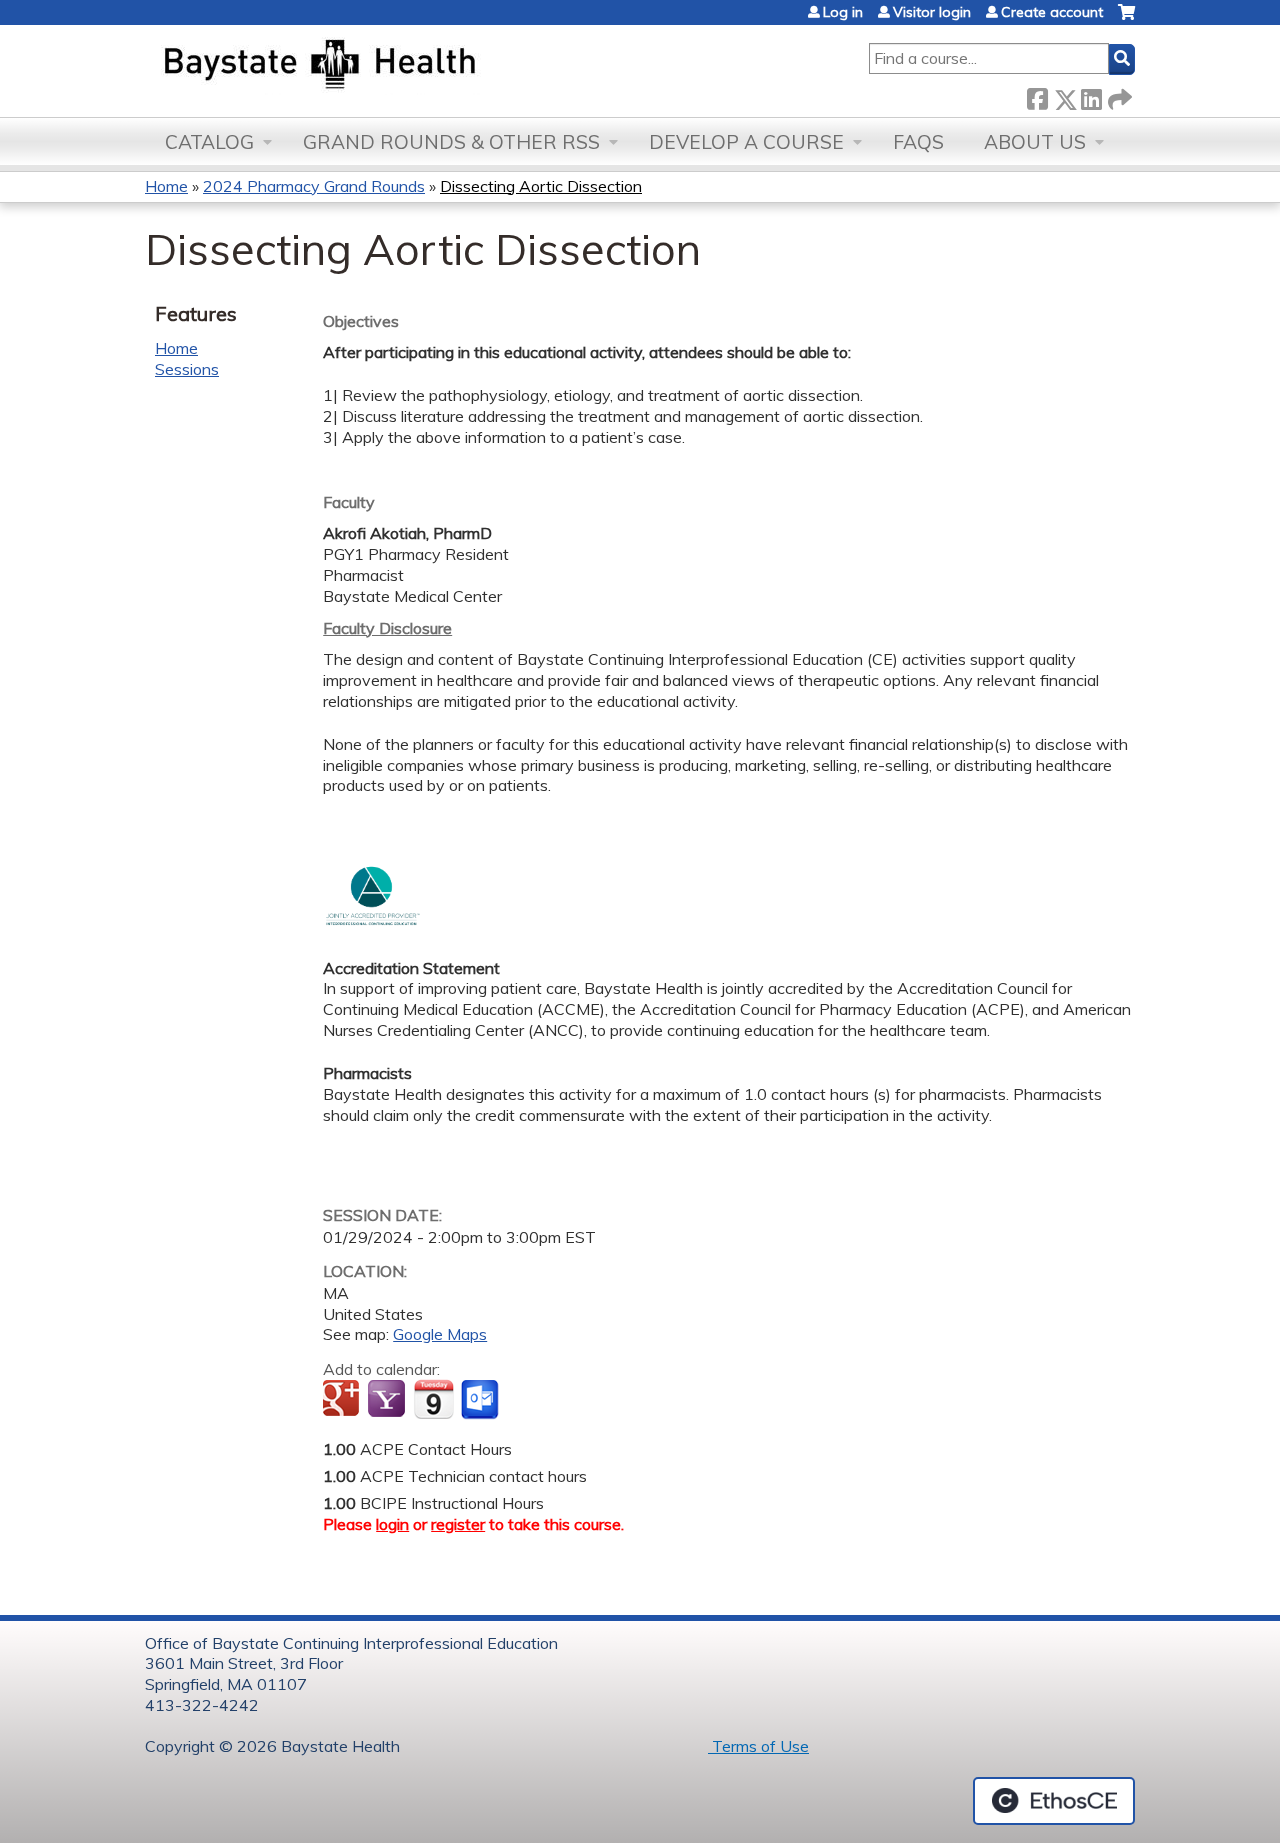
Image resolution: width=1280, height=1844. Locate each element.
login (392, 1524)
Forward (1118, 95)
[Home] (413, 66)
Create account (1052, 12)
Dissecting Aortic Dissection (541, 186)
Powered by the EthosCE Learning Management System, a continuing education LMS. (1054, 1801)
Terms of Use (758, 1746)
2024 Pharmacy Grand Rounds (314, 186)
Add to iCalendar (433, 1399)
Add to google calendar (343, 1400)
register (458, 1524)
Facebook (1037, 95)
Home (166, 186)
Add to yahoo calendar (388, 1400)
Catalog (209, 142)
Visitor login (932, 12)
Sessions (187, 369)
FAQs (918, 142)
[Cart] (1126, 19)
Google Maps (440, 1334)
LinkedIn (1091, 95)
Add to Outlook (481, 1400)
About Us (1035, 142)
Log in (843, 12)
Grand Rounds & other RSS (451, 142)
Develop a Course (746, 142)
